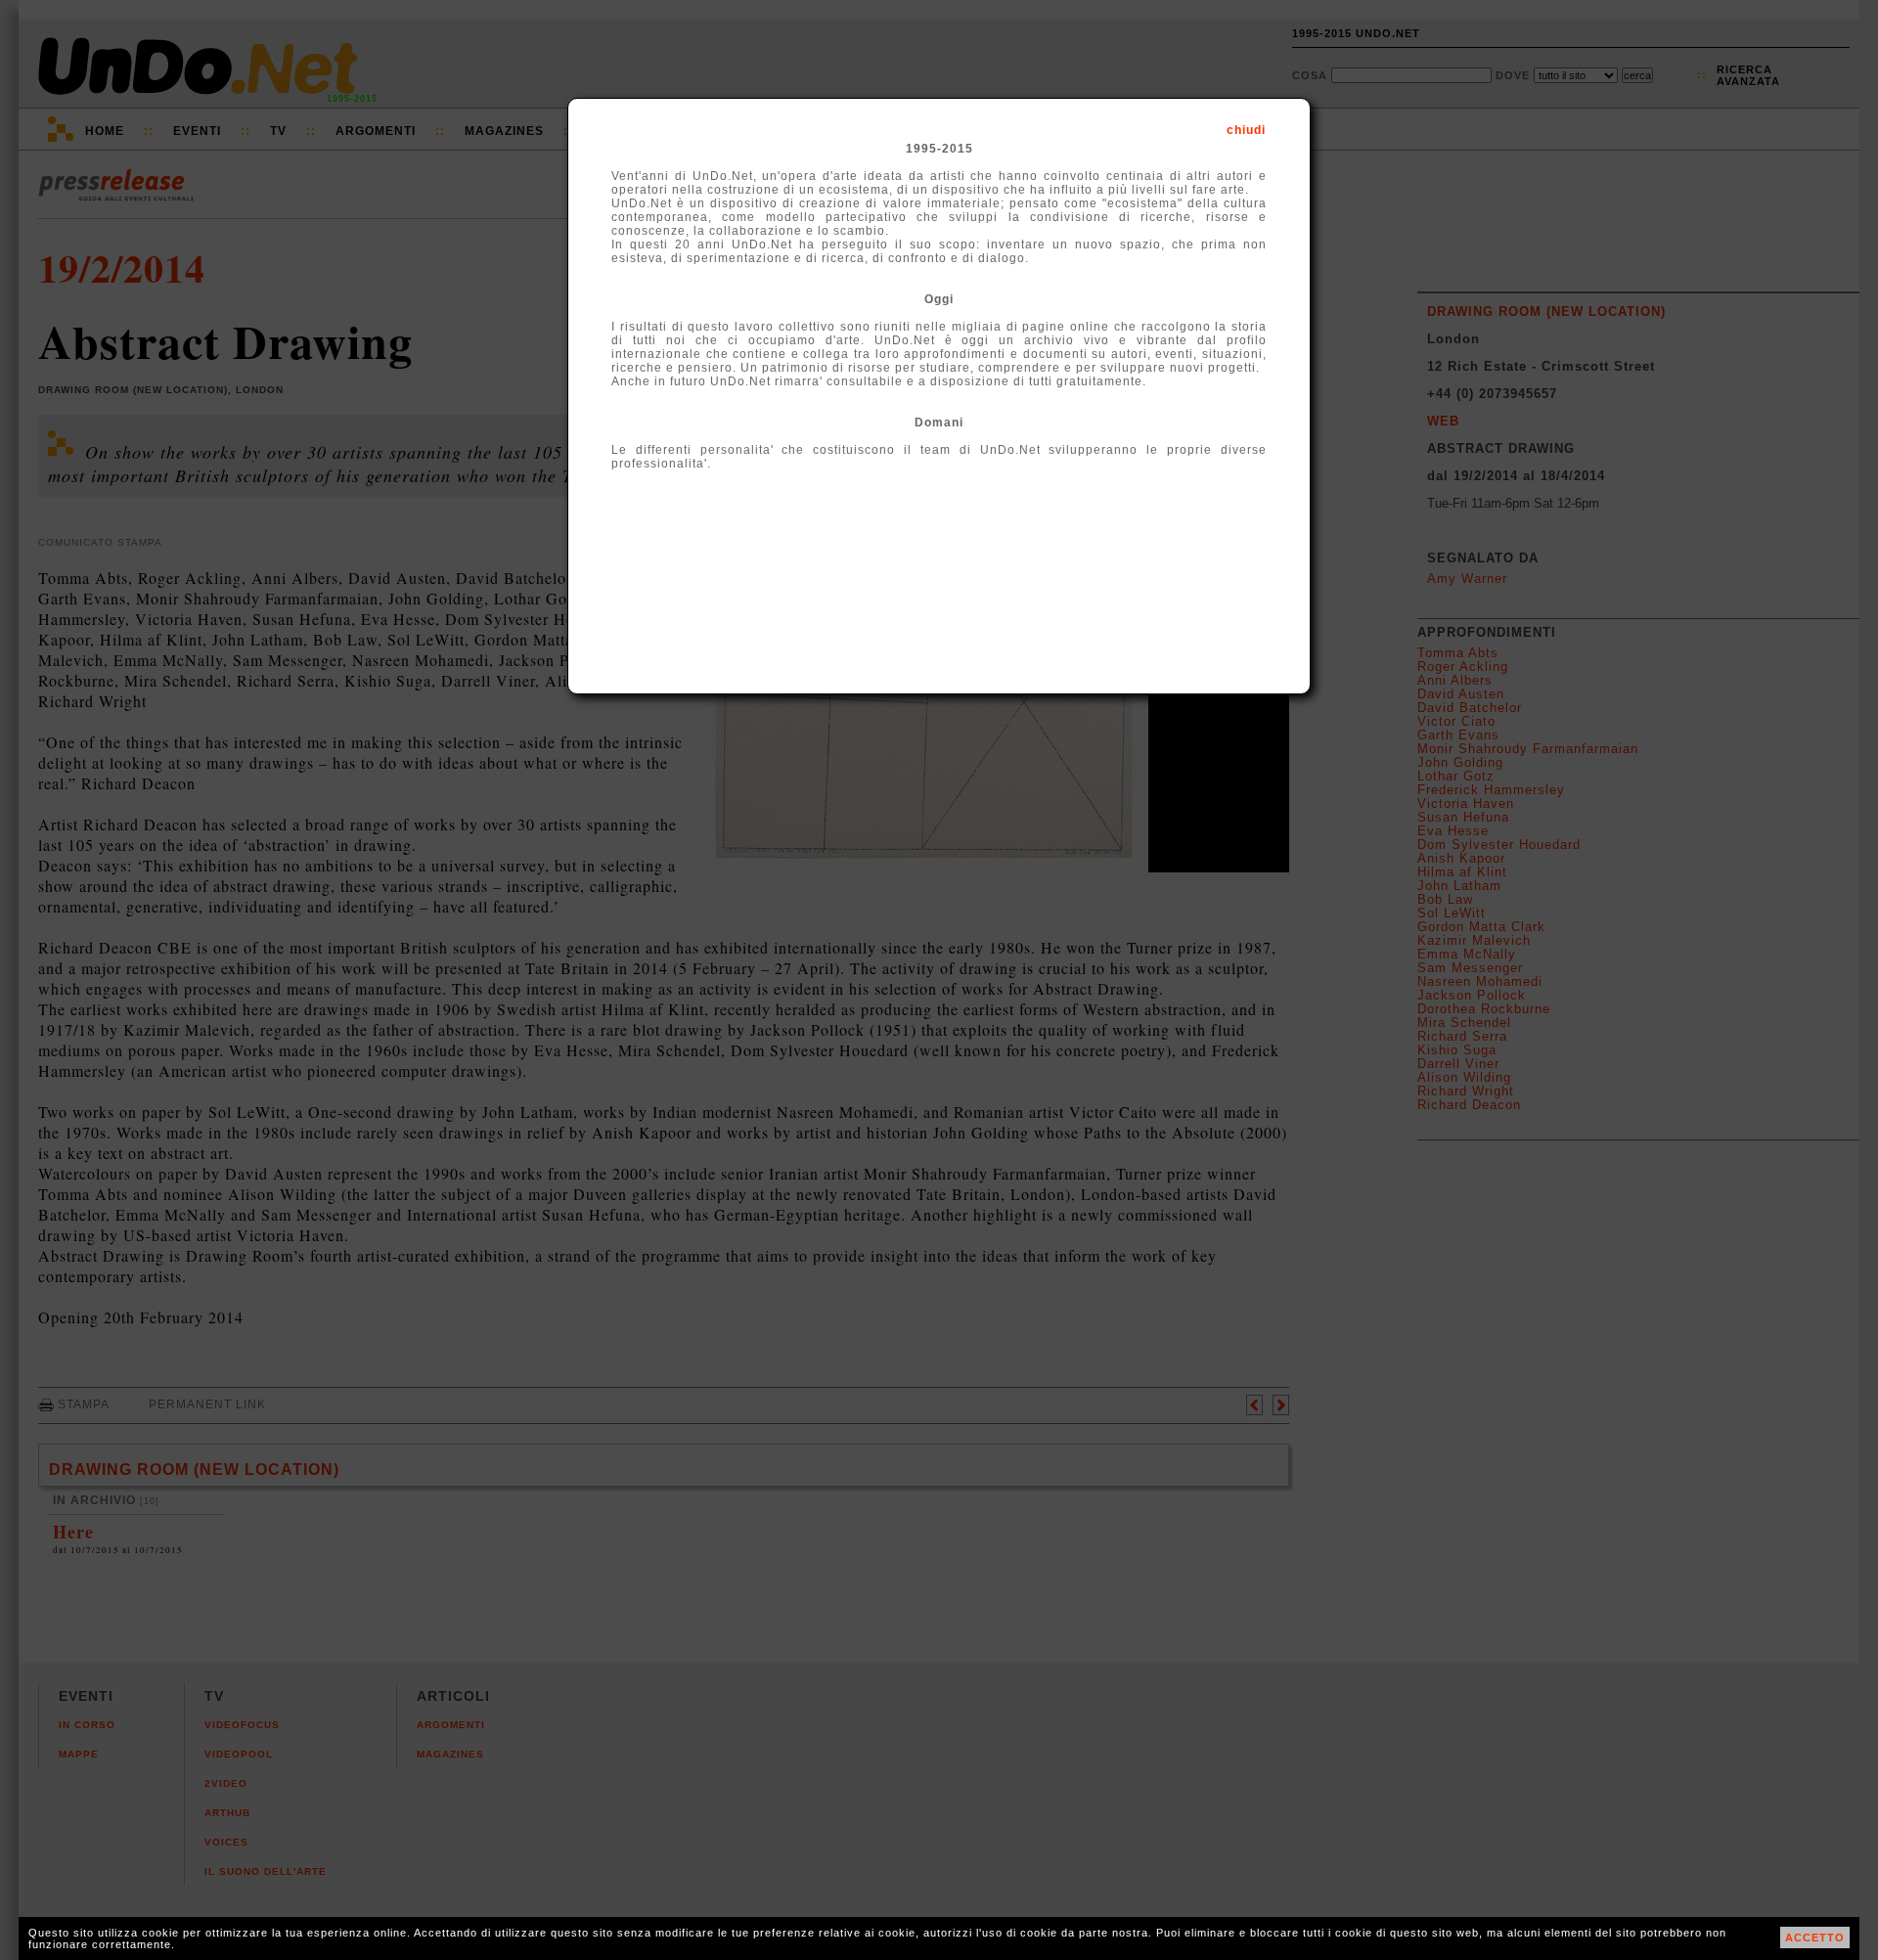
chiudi (1246, 130)
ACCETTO (1815, 1938)
